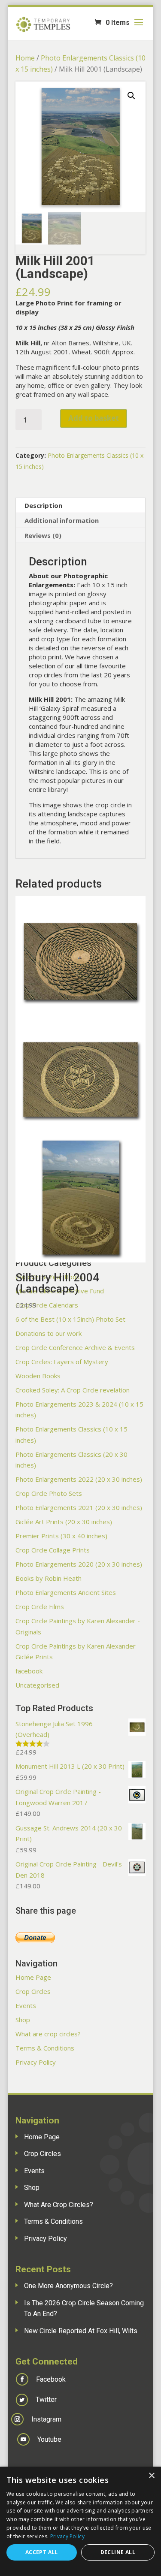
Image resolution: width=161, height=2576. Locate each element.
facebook (29, 1671)
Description (43, 505)
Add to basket (94, 418)
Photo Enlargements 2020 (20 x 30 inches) (79, 1564)
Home (25, 58)
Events (26, 2005)
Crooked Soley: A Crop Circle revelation (73, 1390)
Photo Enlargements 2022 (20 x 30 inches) (79, 1479)
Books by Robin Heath (49, 1578)
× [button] (151, 2476)
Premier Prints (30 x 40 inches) (61, 1536)
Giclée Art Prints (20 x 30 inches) (64, 1522)
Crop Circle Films (40, 1607)
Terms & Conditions (45, 2048)
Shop (23, 2020)
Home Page (33, 1977)
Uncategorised (37, 1685)
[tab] (81, 506)
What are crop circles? (48, 2034)
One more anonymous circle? (68, 2286)
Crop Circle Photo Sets (49, 1493)
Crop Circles (33, 1991)
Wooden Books (38, 1376)
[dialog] (80, 2521)
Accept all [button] (42, 2552)
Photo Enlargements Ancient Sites (66, 1592)
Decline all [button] (118, 2552)
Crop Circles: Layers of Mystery (62, 1362)
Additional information (62, 520)
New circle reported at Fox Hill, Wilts (81, 2331)
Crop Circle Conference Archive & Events (75, 1347)
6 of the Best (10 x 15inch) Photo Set (70, 1319)
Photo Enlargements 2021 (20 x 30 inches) (79, 1507)
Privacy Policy (36, 2062)
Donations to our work (49, 1333)
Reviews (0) (43, 535)
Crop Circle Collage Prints (53, 1550)
